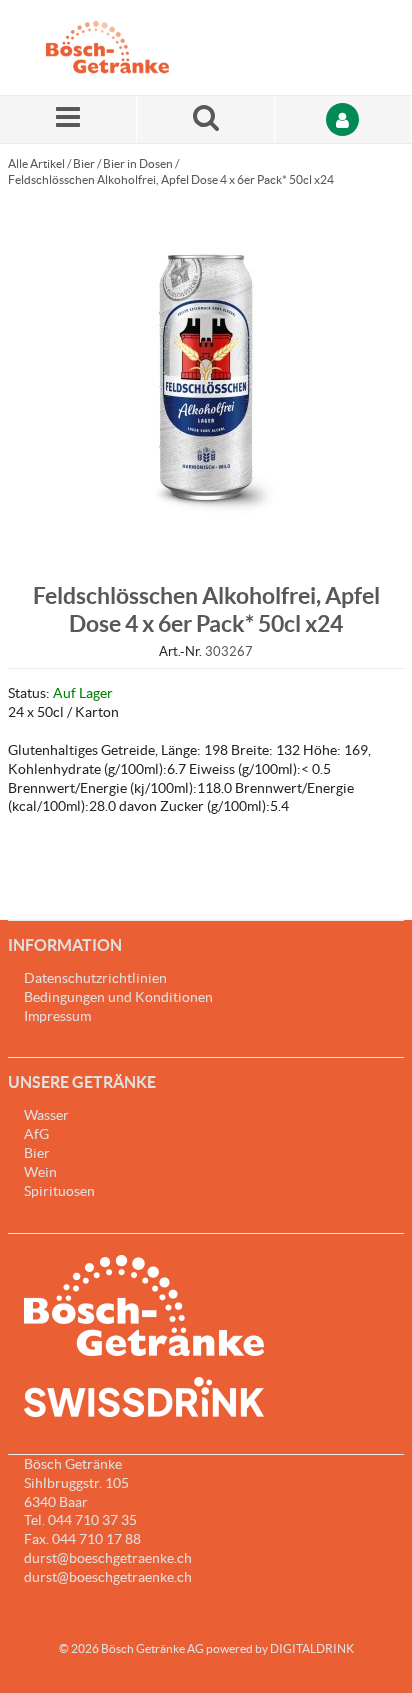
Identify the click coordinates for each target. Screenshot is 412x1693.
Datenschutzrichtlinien (95, 978)
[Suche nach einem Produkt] (205, 119)
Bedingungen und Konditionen (118, 997)
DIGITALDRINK (312, 1648)
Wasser (46, 1115)
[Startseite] (141, 47)
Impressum (57, 1016)
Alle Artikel (36, 163)
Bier (84, 163)
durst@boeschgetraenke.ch (108, 1577)
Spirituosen (59, 1191)
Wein (40, 1172)
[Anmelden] (343, 119)
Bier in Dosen (138, 163)
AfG (36, 1134)
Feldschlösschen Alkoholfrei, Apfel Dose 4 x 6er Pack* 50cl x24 (171, 179)
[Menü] (68, 119)
